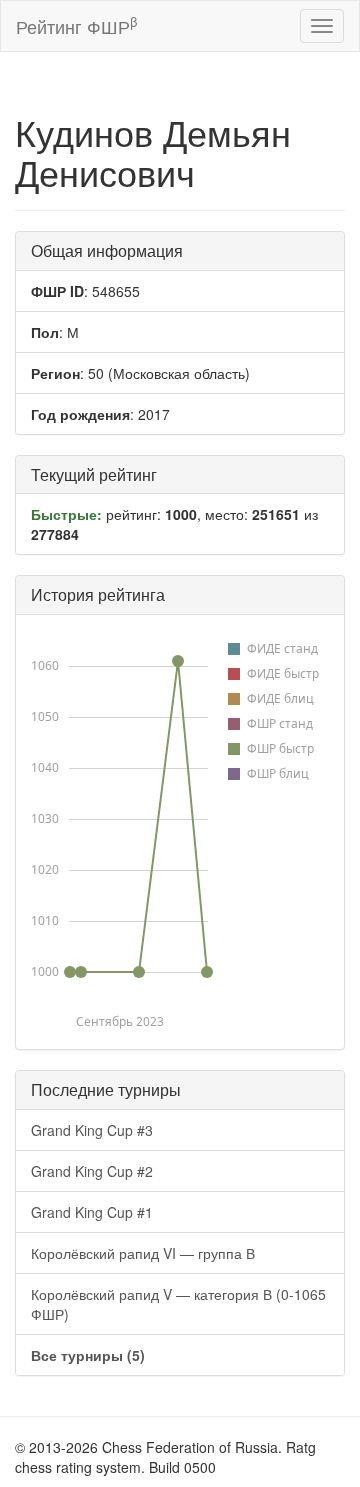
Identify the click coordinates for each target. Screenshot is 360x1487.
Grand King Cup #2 (92, 1171)
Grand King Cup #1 (92, 1212)
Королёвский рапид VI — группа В (143, 1253)
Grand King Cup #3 (92, 1130)
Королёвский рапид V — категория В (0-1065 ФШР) (178, 1304)
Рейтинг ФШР (76, 25)
